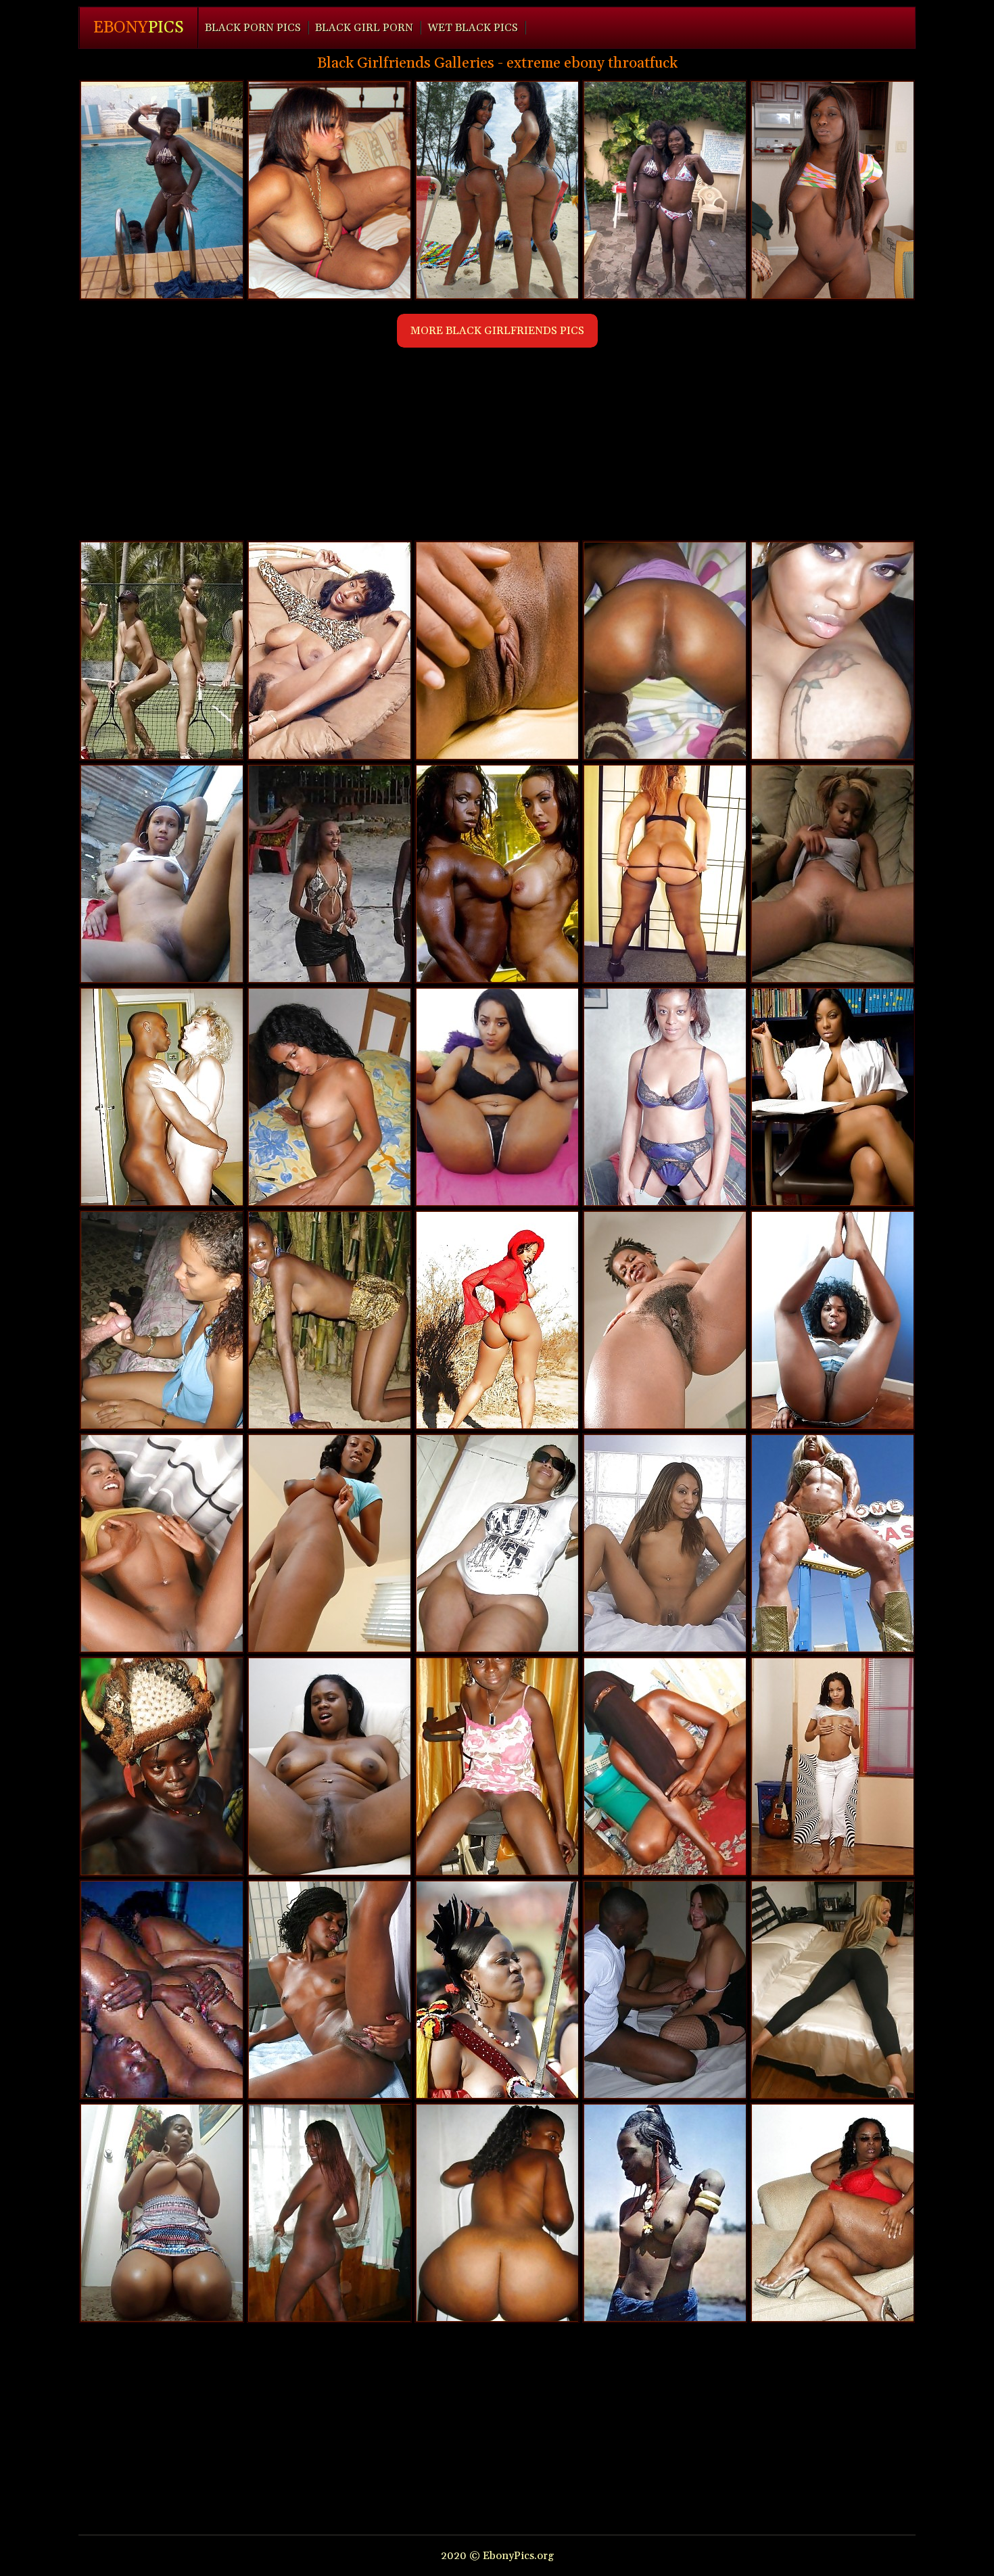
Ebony (139, 28)
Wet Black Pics (473, 28)
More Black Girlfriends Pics (497, 331)
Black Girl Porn (364, 28)
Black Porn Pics (253, 28)
